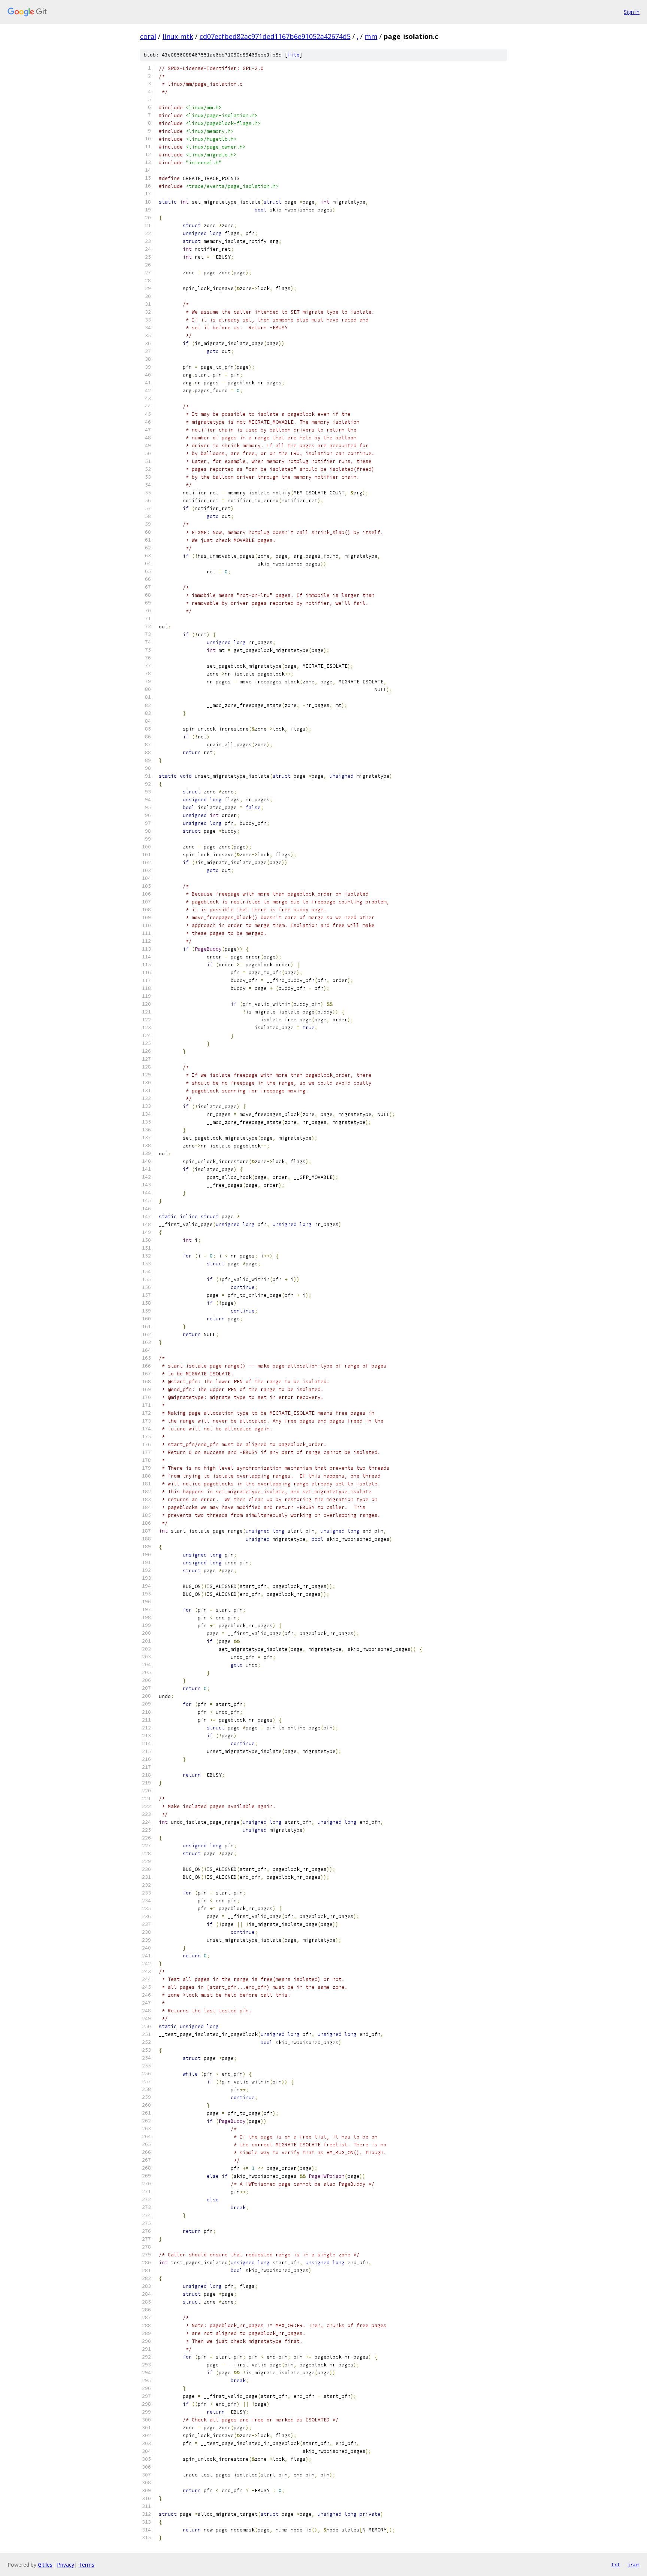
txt (616, 2564)
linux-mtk (178, 36)
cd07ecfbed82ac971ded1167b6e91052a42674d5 (275, 36)
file (294, 55)
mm (371, 36)
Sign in (632, 12)
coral (148, 36)
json (634, 2564)
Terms (86, 2565)
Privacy (66, 2565)
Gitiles (45, 2565)
